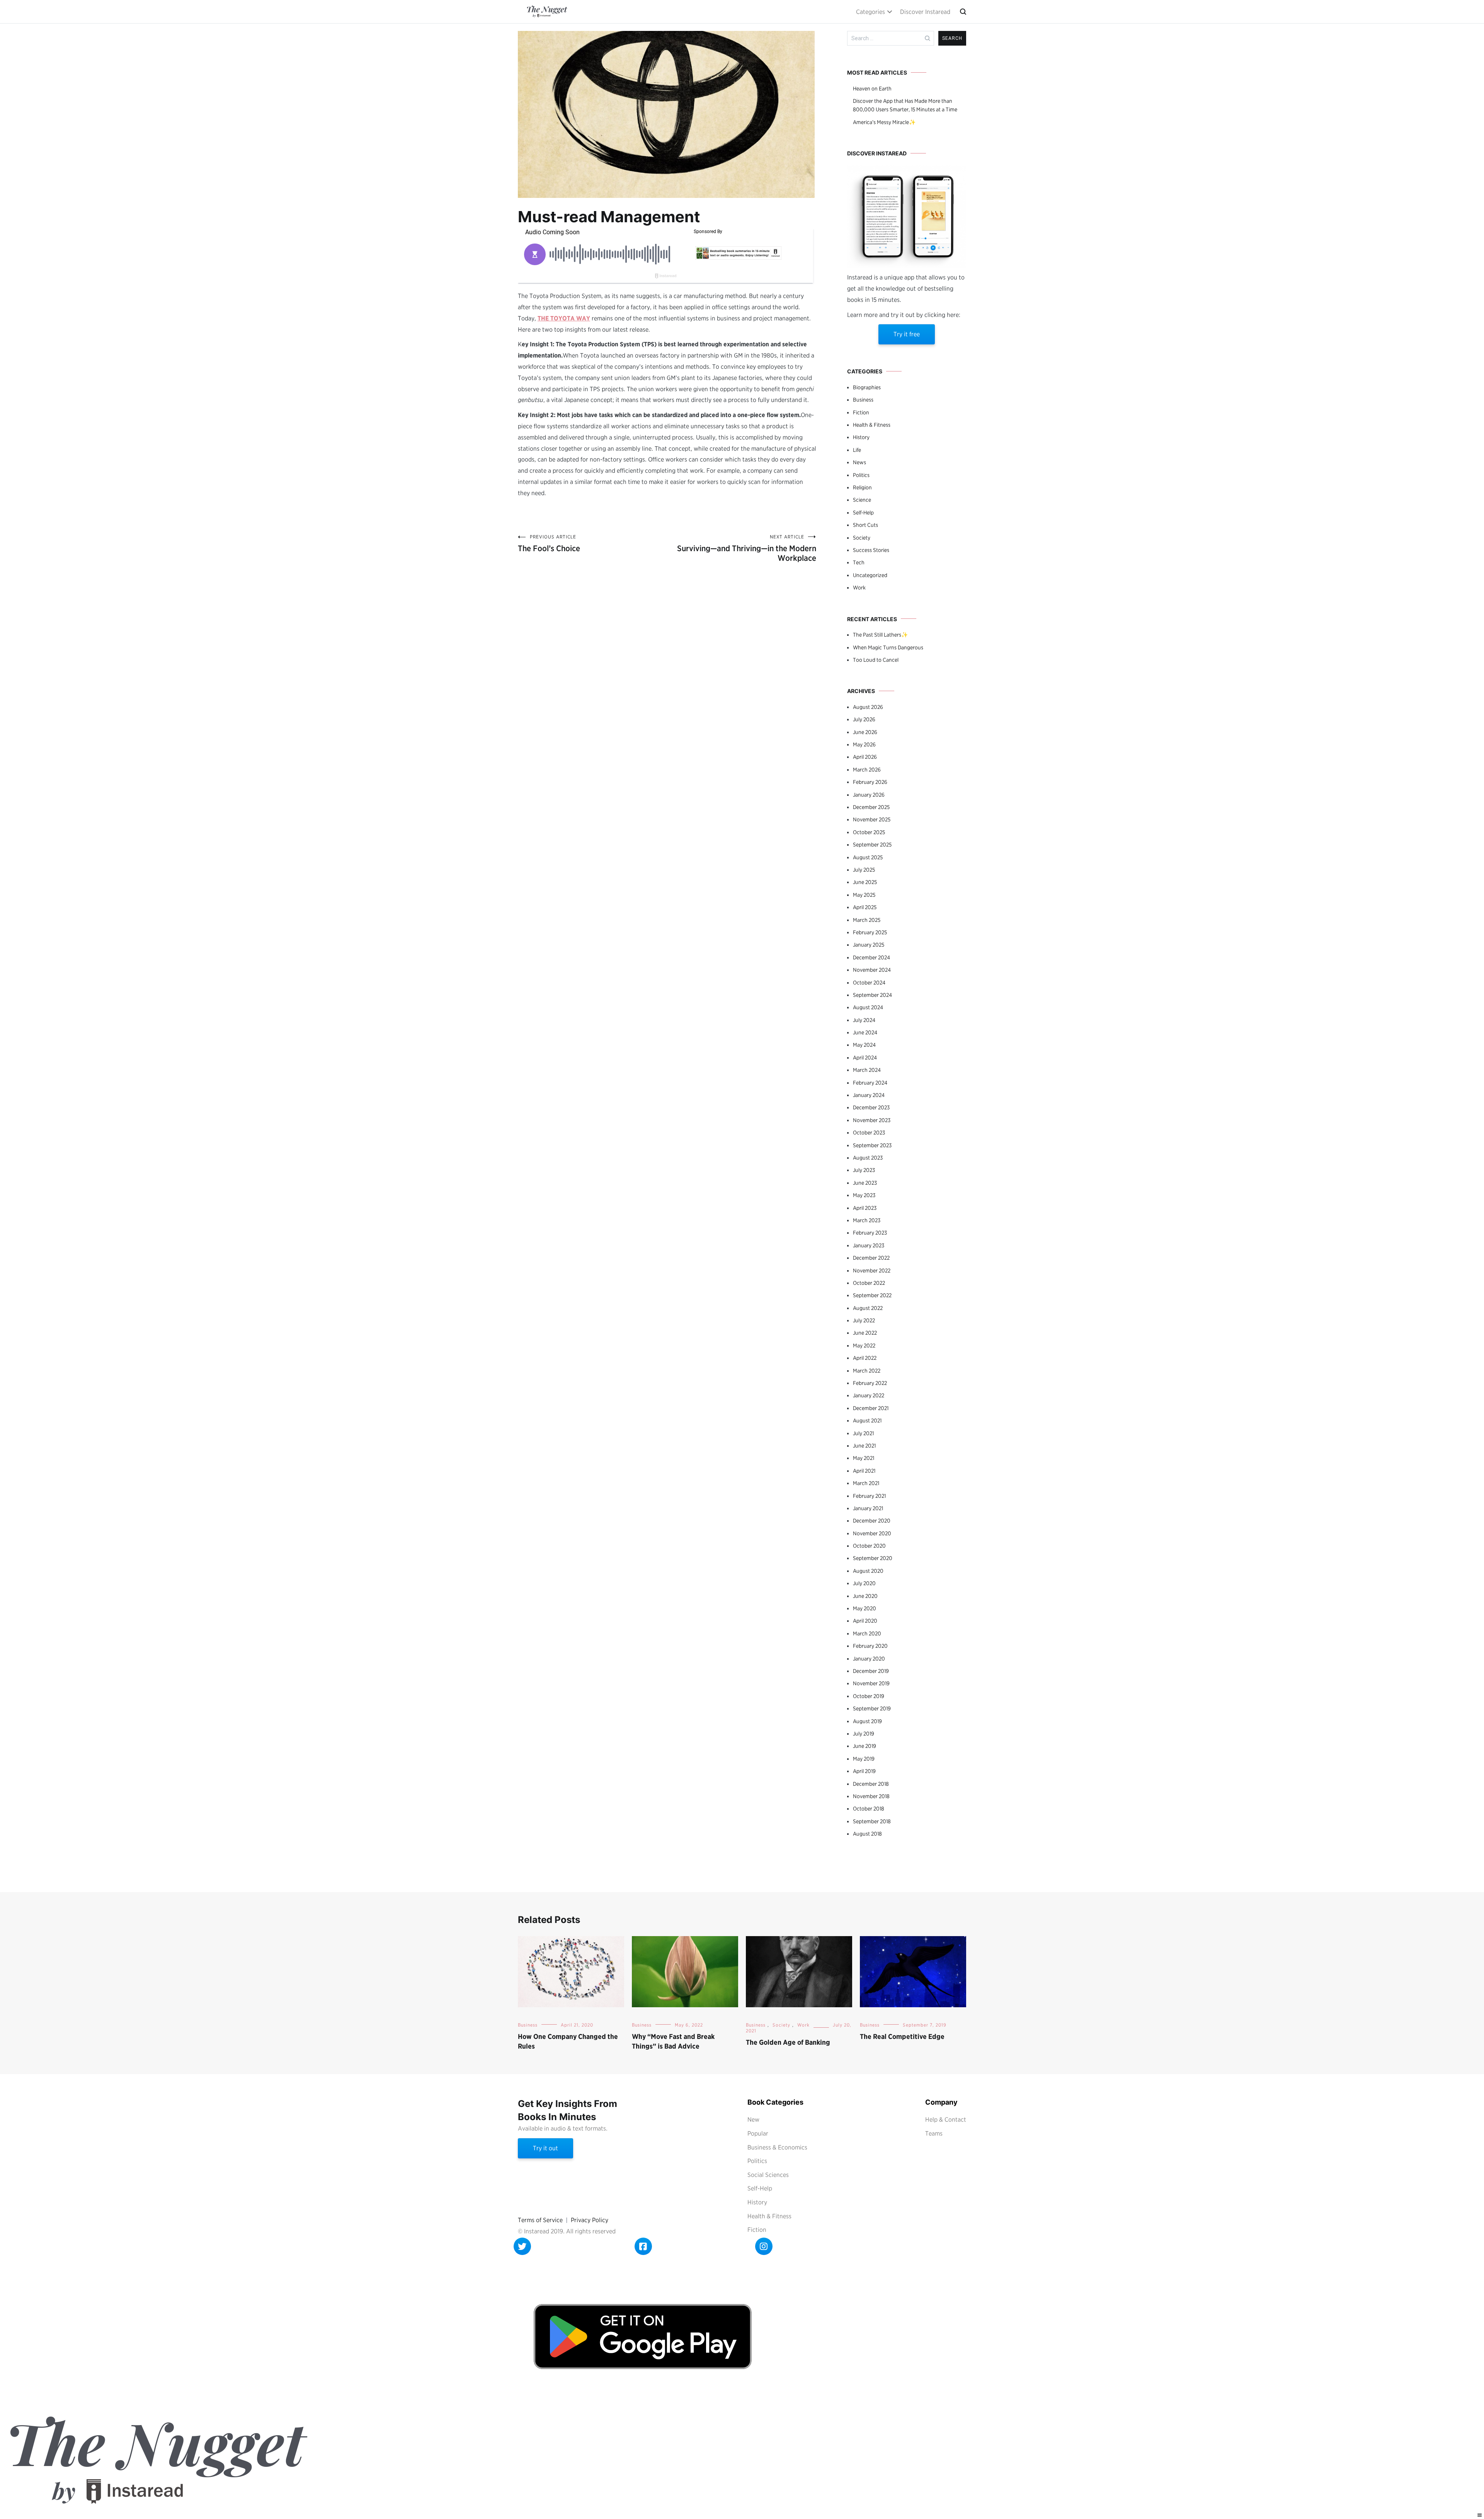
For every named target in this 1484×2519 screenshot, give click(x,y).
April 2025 (865, 907)
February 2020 (870, 1646)
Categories (870, 12)
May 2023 (864, 1195)
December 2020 (872, 1521)
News (859, 462)
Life (857, 450)
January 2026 (869, 795)
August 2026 (868, 707)
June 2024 (865, 1032)
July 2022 (864, 1320)
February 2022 (870, 1383)
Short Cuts (865, 525)
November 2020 (872, 1533)
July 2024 (864, 1020)
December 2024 (871, 957)
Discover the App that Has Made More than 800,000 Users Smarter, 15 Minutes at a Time (905, 105)
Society (862, 538)
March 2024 (867, 1070)
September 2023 (872, 1145)
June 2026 (865, 732)
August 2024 (868, 1007)
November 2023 (872, 1120)
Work (859, 588)
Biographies (867, 387)
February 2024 (870, 1083)
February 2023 (870, 1233)
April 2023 (865, 1208)
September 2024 (872, 995)
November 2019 (871, 1683)
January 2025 (869, 945)
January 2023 (869, 1245)
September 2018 (872, 1821)
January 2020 (869, 1659)
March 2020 (867, 1633)
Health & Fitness (872, 425)
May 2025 (864, 895)
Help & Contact (946, 2120)
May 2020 (865, 1608)
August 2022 (868, 1308)
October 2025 (869, 832)
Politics (861, 475)
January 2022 (869, 1395)
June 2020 (865, 1596)
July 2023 (864, 1170)
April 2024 (865, 1058)
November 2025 (872, 819)
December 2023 (871, 1107)
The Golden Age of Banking (788, 2042)
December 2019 (871, 1671)
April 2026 (865, 757)
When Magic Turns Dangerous (888, 647)
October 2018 (869, 1809)
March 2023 (867, 1220)
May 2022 (864, 1346)
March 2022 (867, 1371)
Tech (859, 562)
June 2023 (865, 1183)
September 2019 (872, 1708)
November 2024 (872, 970)
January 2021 (868, 1508)
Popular (758, 2133)
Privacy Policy (590, 2220)
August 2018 (867, 1834)
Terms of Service (540, 2220)
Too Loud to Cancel (876, 660)
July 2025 (864, 870)
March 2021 (866, 1483)
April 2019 (864, 1771)
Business (863, 400)
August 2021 (867, 1420)
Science (862, 500)
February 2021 (869, 1496)
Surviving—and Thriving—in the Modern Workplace (747, 548)
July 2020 (864, 1583)
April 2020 (865, 1621)
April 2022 (865, 1358)
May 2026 (864, 744)
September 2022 (872, 1295)
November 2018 (871, 1796)
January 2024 (869, 1095)
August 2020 (868, 1571)
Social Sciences (768, 2175)
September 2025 (872, 845)
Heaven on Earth (872, 89)
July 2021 (863, 1433)
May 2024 (864, 1045)
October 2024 (869, 983)
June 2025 (865, 882)
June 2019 (865, 1746)
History (861, 437)
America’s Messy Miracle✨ (884, 122)
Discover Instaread (925, 12)
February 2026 (870, 782)
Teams (934, 2133)
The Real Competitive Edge (902, 2036)
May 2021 (864, 1458)
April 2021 (864, 1471)
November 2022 (872, 1271)
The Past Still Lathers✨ (880, 635)
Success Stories (871, 550)
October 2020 (869, 1546)
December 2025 (871, 807)
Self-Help (863, 513)
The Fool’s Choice (549, 543)
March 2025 (867, 920)
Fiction (861, 412)
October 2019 (869, 1696)
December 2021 (871, 1408)
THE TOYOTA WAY (564, 318)
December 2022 (871, 1258)
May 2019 (864, 1759)
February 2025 (870, 932)
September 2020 (873, 1558)
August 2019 (867, 1721)
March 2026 (867, 770)
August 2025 (868, 857)
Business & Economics (777, 2147)
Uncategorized (870, 575)
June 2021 (864, 1446)
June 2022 (865, 1333)
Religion (862, 487)
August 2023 (868, 1158)
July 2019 (864, 1734)
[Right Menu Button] (1480, 2515)
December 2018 (871, 1784)
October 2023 (869, 1133)
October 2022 (869, 1283)
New (753, 2120)
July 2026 (864, 719)
